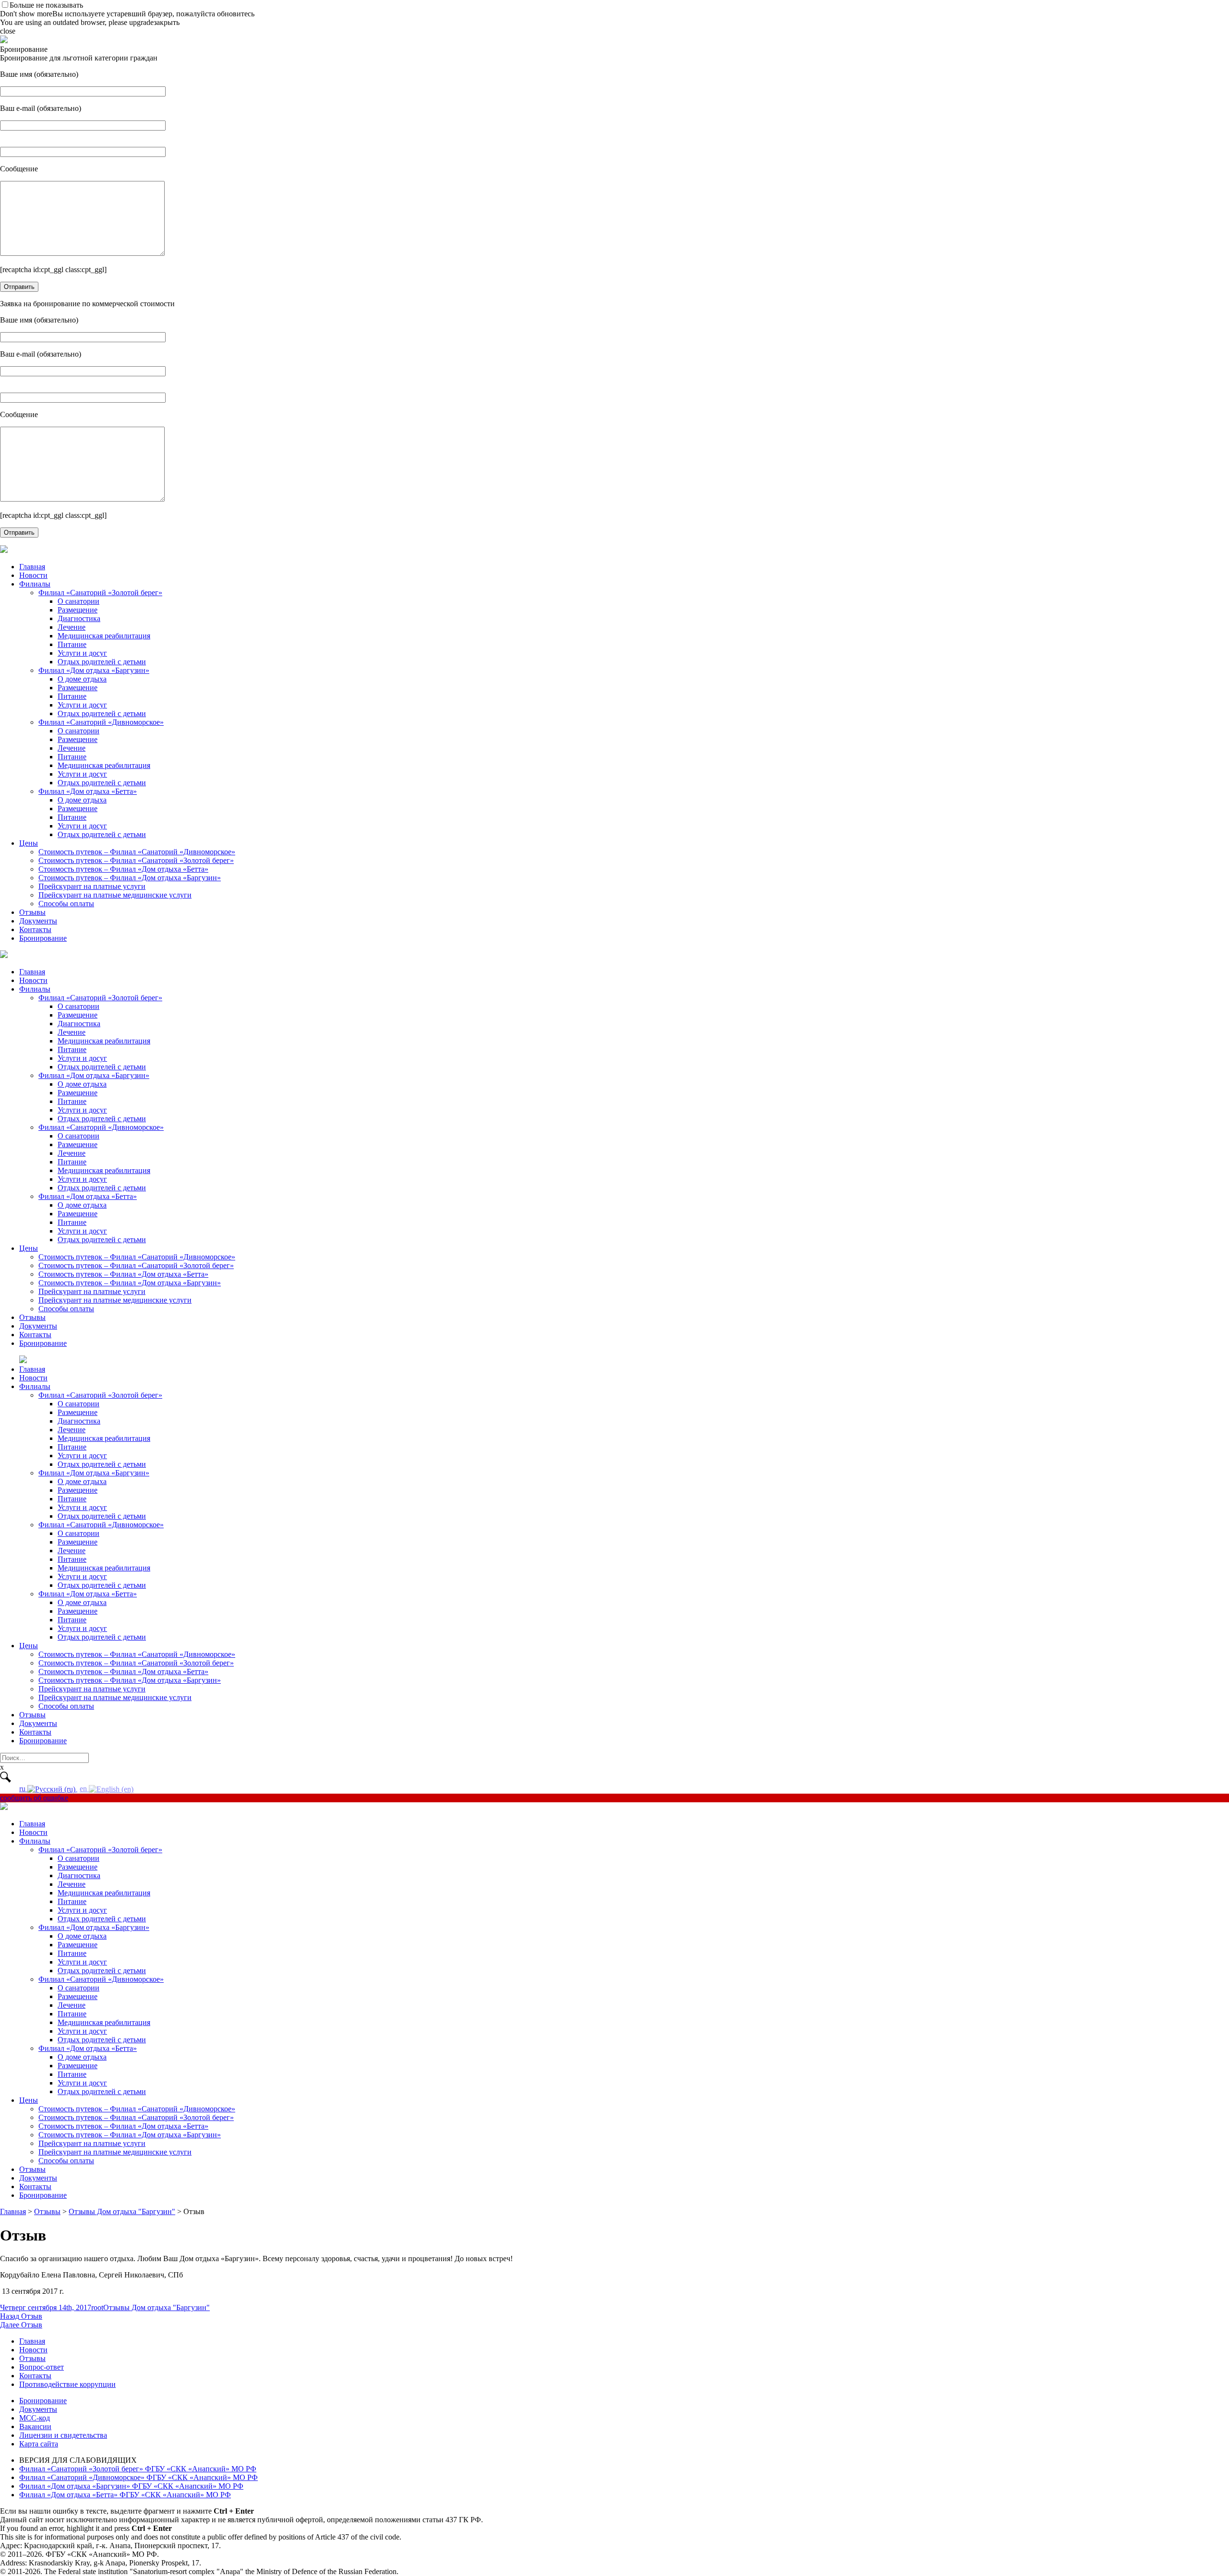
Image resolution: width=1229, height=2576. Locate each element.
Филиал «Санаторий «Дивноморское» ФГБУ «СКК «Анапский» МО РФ (139, 2477)
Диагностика (79, 618)
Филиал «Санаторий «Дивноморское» (101, 722)
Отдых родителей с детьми (102, 662)
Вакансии (35, 2426)
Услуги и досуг (82, 653)
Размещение (78, 610)
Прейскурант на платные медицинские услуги (115, 895)
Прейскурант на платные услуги (92, 886)
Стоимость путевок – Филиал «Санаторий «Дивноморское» (137, 852)
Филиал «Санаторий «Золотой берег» (100, 593)
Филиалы (35, 584)
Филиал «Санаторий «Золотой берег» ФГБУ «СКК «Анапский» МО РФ (138, 2469)
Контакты (35, 929)
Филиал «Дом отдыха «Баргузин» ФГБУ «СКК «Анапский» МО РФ (131, 2486)
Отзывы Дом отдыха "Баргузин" (157, 2307)
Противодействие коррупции (67, 2384)
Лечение (72, 627)
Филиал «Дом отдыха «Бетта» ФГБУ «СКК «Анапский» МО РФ (125, 2495)
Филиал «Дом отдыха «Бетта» (88, 791)
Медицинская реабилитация (104, 636)
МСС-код (35, 2418)
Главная (32, 567)
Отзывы (32, 912)
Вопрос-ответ (42, 2367)
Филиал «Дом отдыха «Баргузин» (94, 670)
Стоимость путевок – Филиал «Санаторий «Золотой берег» (136, 860)
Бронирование (43, 938)
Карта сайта (39, 2444)
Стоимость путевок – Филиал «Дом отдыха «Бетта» (123, 869)
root (97, 2307)
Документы (38, 921)
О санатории (78, 601)
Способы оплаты (66, 904)
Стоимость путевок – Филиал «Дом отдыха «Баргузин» (130, 878)
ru (23, 1789)
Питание (72, 644)
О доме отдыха (82, 679)
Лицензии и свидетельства (63, 2435)
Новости (33, 575)
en (84, 1789)
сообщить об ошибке (34, 1798)
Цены (29, 843)
